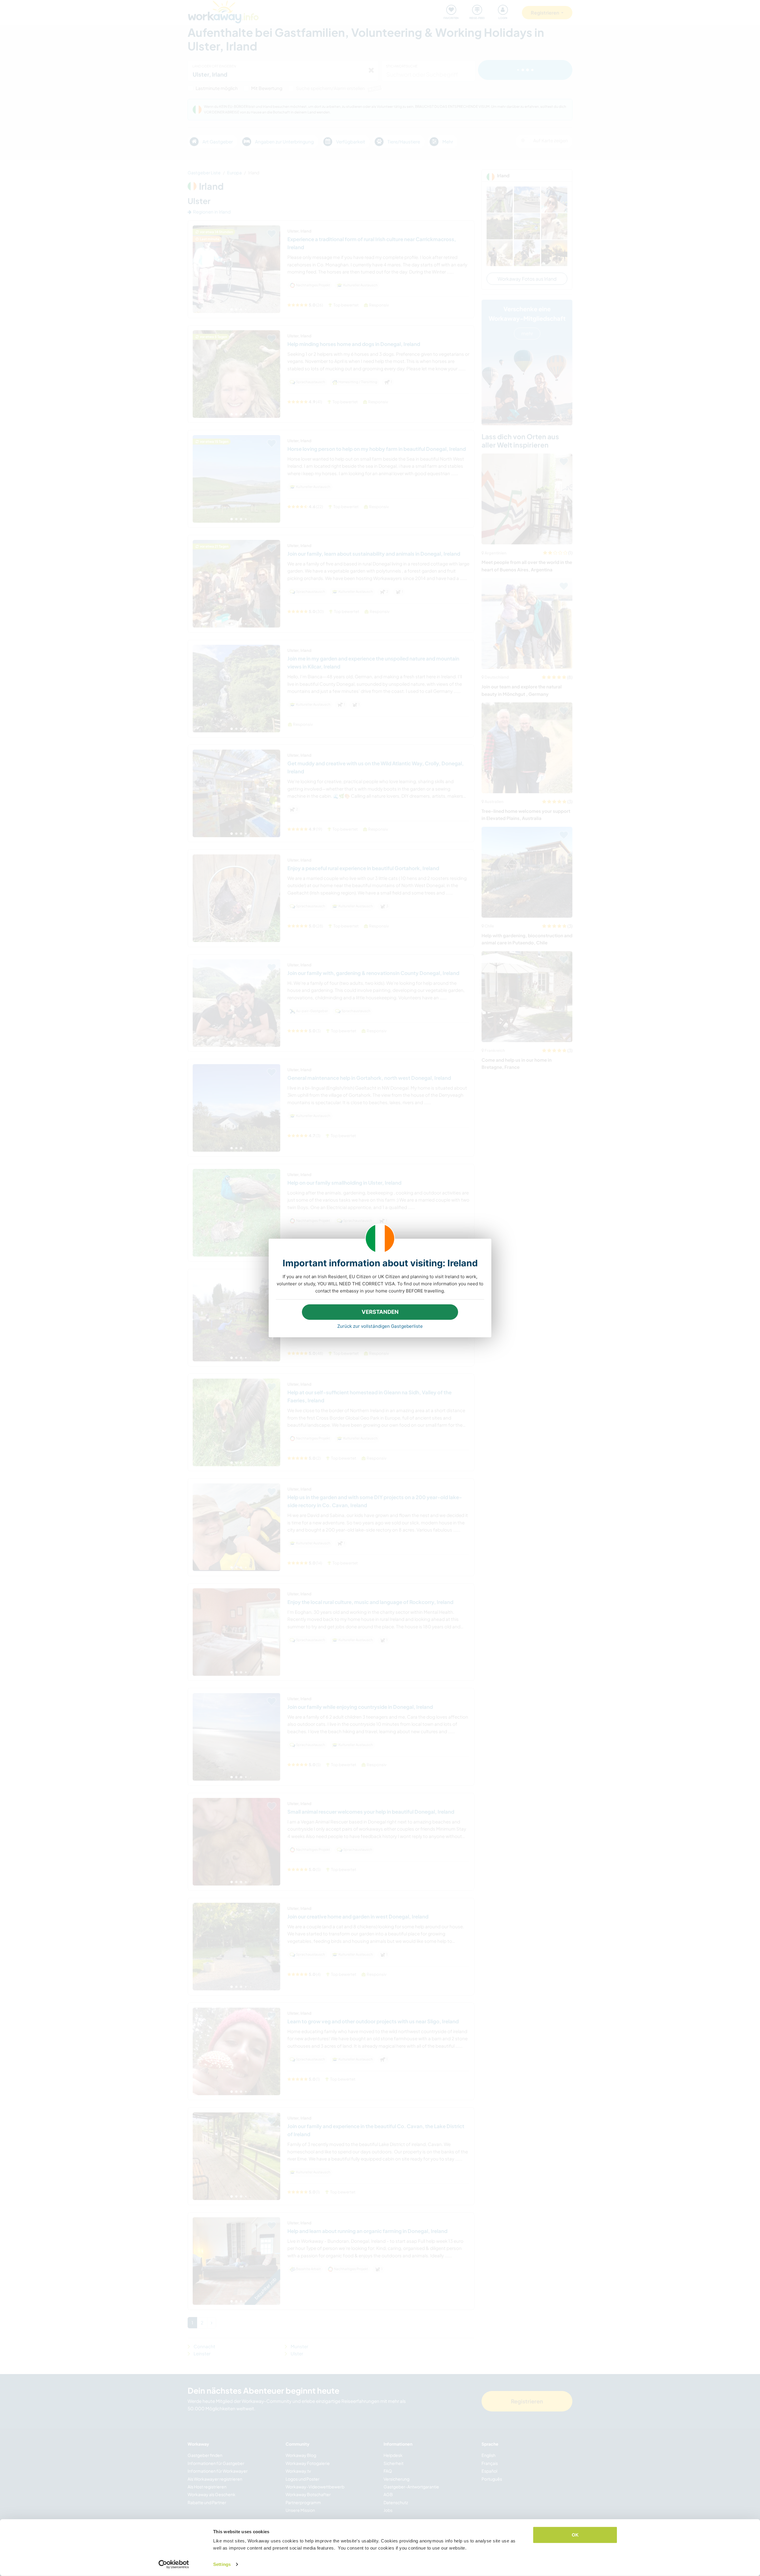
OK (575, 2535)
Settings (222, 2564)
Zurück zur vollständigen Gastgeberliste (380, 1326)
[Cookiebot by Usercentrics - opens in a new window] (174, 2564)
